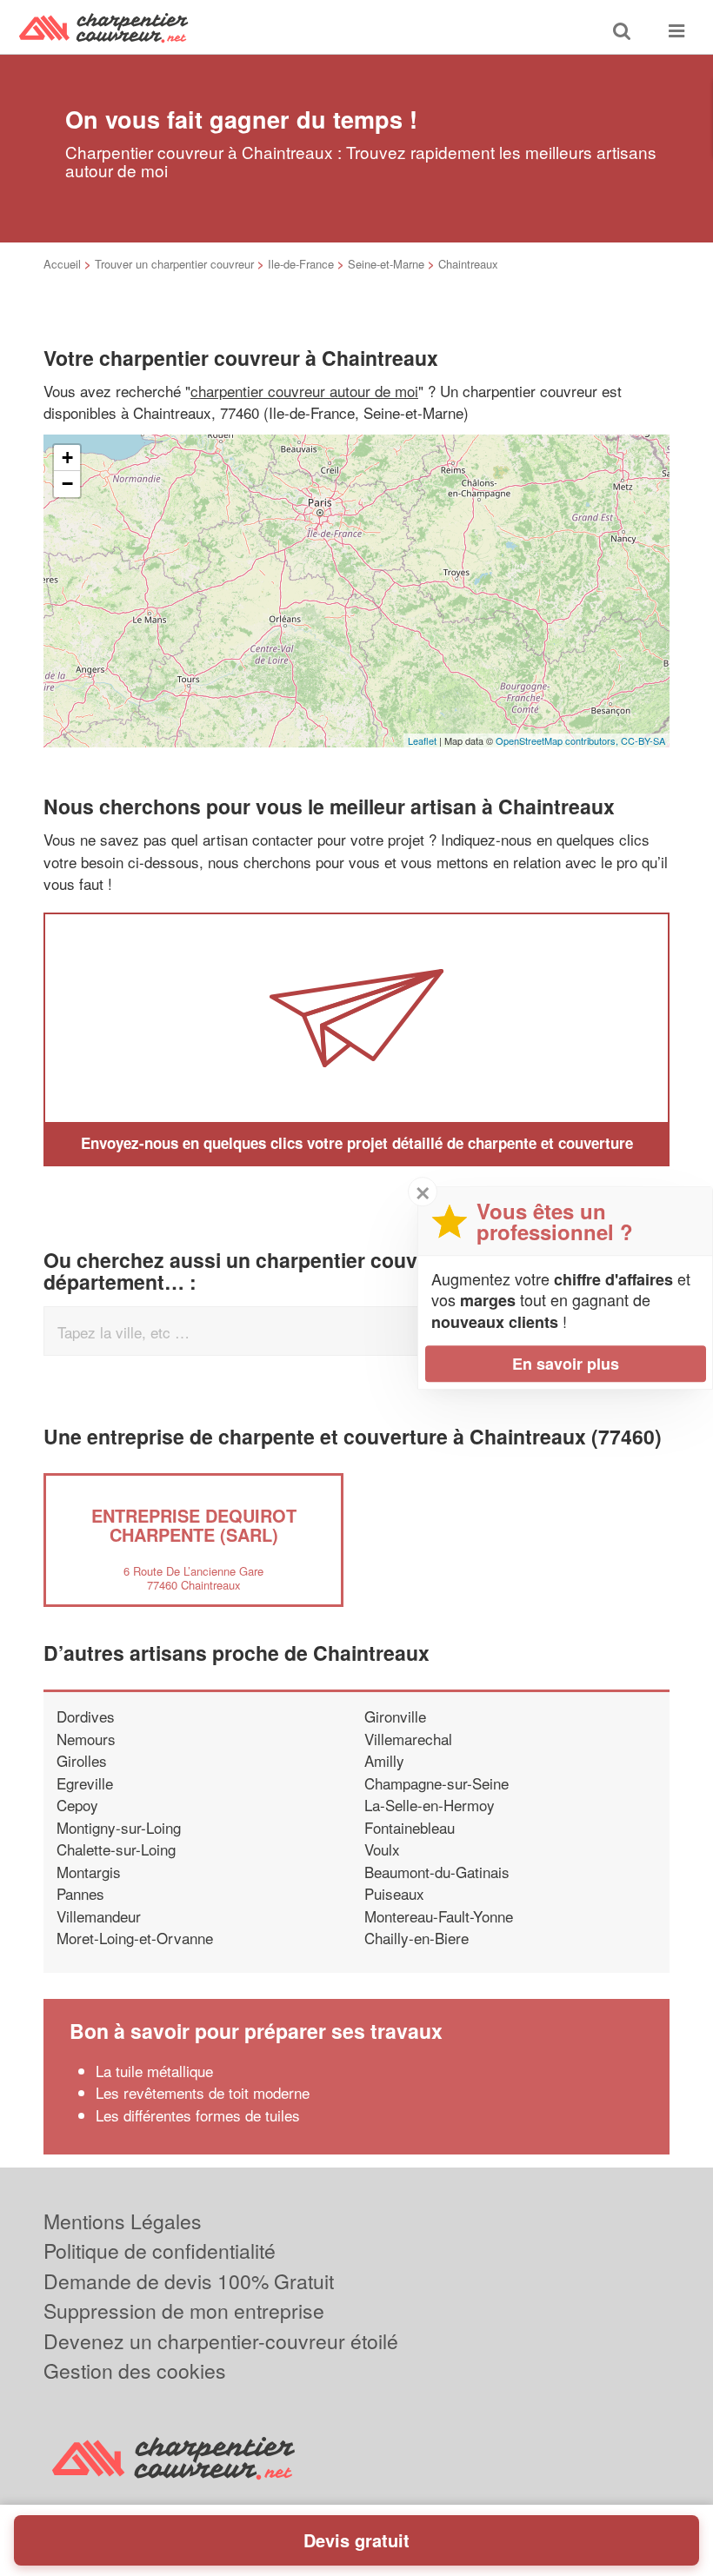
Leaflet (422, 740)
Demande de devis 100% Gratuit (189, 2281)
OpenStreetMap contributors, (558, 740)
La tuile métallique (154, 2071)
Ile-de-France (301, 264)
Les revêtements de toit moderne (203, 2092)
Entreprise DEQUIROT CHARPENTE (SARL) (194, 1525)
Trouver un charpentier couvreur (174, 264)
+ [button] (67, 458)
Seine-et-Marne (386, 264)
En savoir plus (566, 1364)
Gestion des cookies (135, 2370)
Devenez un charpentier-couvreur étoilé (221, 2341)
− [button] (67, 484)
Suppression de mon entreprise (184, 2310)
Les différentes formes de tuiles (200, 2115)
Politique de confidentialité (160, 2251)
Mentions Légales (123, 2221)
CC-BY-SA (643, 740)
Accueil (62, 264)
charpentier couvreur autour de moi (304, 391)
